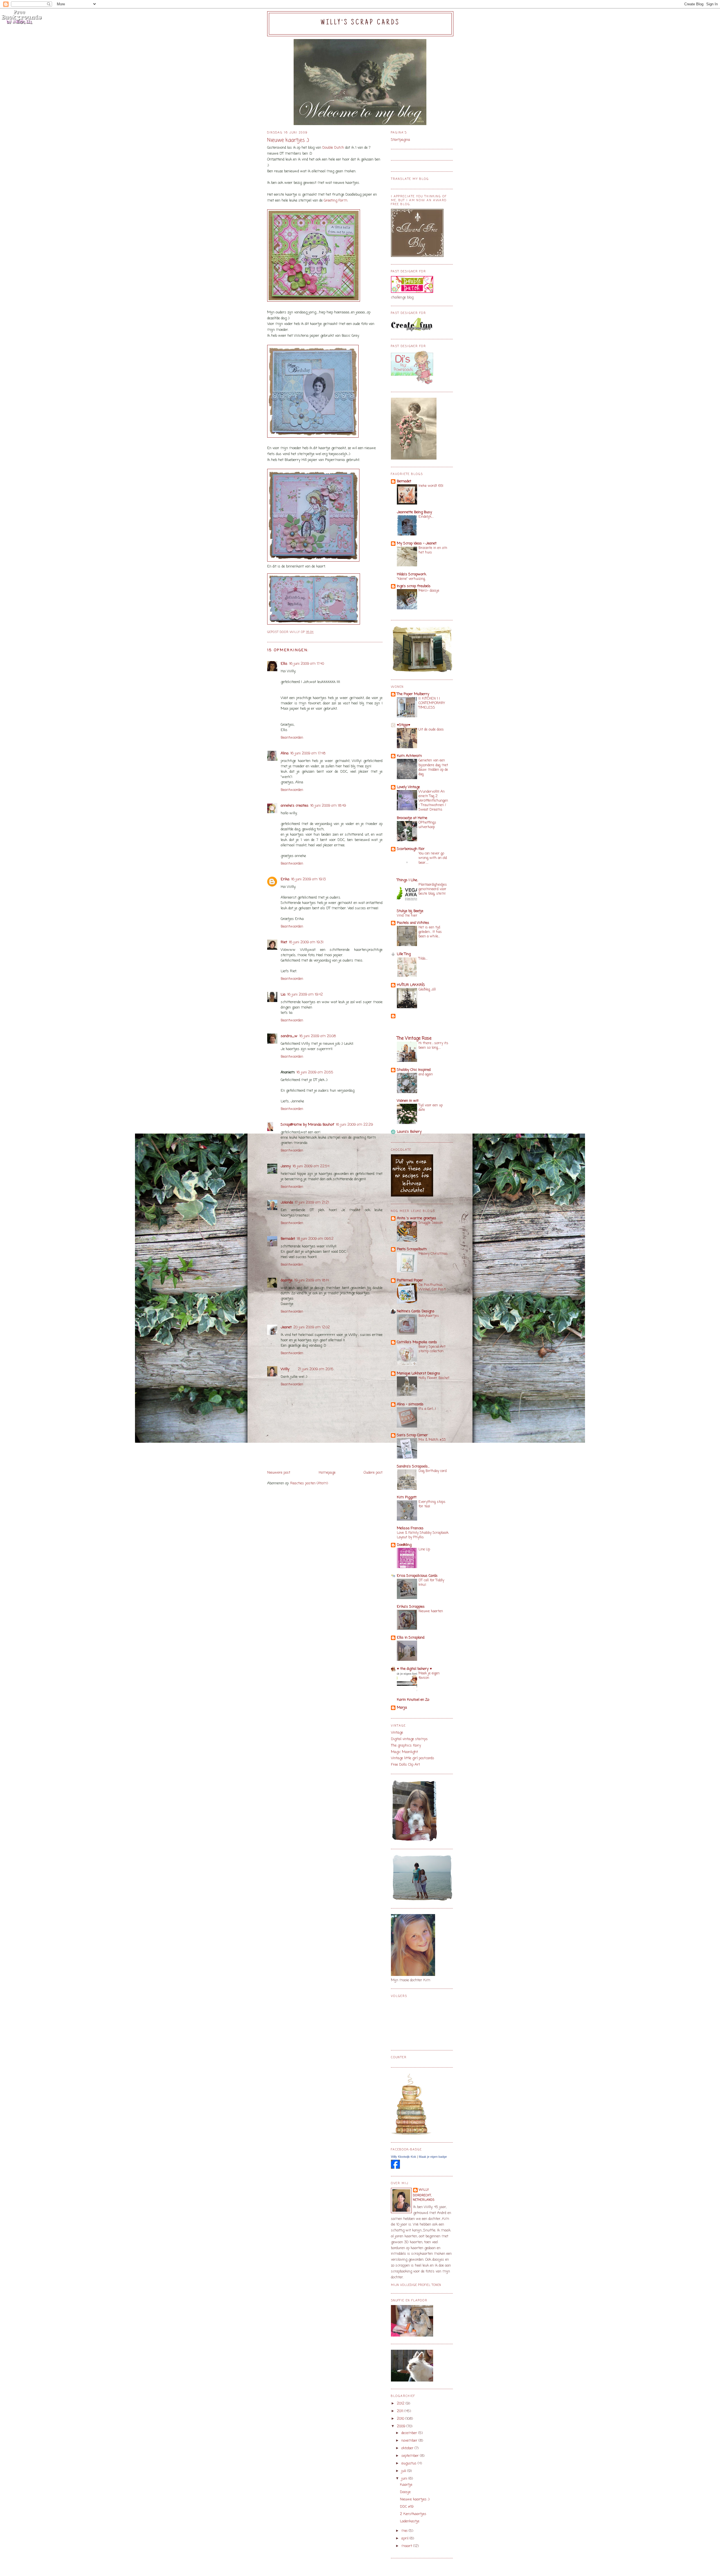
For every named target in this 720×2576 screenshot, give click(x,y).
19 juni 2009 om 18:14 (311, 1280)
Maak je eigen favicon (429, 1676)
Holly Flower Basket (434, 1378)
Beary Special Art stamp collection (432, 1349)
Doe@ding (404, 1545)
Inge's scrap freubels (414, 586)
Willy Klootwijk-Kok (404, 2157)
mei (405, 2531)
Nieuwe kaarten (431, 1611)
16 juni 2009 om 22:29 (354, 1125)
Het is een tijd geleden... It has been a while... (430, 932)
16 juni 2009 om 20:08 (318, 1036)
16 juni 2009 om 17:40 (307, 664)
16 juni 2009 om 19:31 (306, 942)
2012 (401, 2404)
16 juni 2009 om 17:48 (308, 753)
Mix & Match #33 (432, 1440)
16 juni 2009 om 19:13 (308, 879)
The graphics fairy (406, 1746)
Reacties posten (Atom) (309, 1483)
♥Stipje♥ (404, 725)
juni (405, 2479)
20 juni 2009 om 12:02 (312, 1327)
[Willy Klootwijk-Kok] (395, 2168)
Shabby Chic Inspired (414, 1070)
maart (407, 2546)
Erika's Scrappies (411, 1607)
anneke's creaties (295, 806)
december (410, 2433)
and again (426, 1074)
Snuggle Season (431, 1223)
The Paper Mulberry (413, 694)
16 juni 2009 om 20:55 (315, 1072)
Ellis (284, 664)
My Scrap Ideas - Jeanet (417, 543)
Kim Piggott (407, 1497)
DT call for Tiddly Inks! (431, 1583)
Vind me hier (407, 916)
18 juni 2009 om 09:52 (315, 1239)
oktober (408, 2448)
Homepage (327, 1473)
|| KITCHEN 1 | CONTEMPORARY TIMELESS (432, 703)
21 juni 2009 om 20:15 (316, 1369)
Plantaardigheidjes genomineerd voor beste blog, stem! (433, 889)
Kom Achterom (409, 756)
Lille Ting (404, 954)
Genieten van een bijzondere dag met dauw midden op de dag (433, 767)
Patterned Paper (410, 1280)
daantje (287, 1280)
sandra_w (289, 1036)
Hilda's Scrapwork (411, 574)
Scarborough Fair (411, 849)
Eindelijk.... (426, 517)
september (411, 2456)
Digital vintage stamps (409, 1739)
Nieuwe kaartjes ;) (415, 2499)
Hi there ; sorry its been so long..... (433, 1045)
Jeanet (286, 1327)
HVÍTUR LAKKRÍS (411, 985)
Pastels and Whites (413, 923)
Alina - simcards (410, 1404)
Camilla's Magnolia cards (417, 1342)
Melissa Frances (410, 1528)
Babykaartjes (429, 1316)
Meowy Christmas (433, 1254)
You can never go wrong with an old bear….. (433, 858)
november (410, 2441)
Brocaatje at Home (412, 818)
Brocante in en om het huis (433, 550)
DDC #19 (407, 2507)
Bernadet (288, 1239)
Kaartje (406, 2485)
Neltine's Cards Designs (416, 1311)
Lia (283, 995)
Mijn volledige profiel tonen (416, 2285)
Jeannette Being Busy (414, 512)
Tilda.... (423, 959)
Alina (285, 753)
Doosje (405, 2492)
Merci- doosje (429, 591)
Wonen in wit (408, 1101)
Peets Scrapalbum (412, 1249)
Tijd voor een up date (431, 1108)
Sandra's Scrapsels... (413, 1466)
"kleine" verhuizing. (411, 579)
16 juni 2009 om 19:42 (305, 995)
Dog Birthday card (433, 1471)
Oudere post (373, 1473)
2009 (402, 2426)
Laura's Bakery (409, 1132)
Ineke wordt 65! (431, 486)
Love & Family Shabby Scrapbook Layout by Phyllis (423, 1535)
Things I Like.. (408, 880)
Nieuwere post (279, 1473)
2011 (401, 2411)
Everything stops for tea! (432, 1504)
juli (404, 2471)
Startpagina (400, 140)
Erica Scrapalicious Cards (417, 1576)
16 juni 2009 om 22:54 (311, 1166)
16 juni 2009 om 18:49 (328, 806)
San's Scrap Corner (412, 1435)
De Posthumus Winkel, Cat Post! (432, 1287)
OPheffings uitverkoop (427, 825)
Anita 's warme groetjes (417, 1218)
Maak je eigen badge (433, 2157)
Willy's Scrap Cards (360, 23)
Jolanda (287, 1203)
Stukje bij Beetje (410, 911)
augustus (409, 2463)
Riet (284, 942)
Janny (286, 1166)
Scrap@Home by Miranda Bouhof (307, 1125)
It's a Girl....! (427, 1409)
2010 (401, 2419)
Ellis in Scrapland (411, 1638)
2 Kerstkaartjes (413, 2514)
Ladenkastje (410, 2521)
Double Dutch (334, 148)
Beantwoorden (292, 738)
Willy (285, 1369)
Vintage (397, 1733)
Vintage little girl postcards (413, 1758)
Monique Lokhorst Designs (418, 1373)
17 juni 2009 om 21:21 (312, 1203)
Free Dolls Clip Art (405, 1765)
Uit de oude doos (431, 730)
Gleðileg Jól (427, 990)
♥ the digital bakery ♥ (414, 1669)
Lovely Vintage (408, 787)
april (405, 2538)
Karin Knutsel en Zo (413, 1700)
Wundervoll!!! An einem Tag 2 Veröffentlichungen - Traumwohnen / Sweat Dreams (433, 801)
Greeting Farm (336, 201)
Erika (285, 879)
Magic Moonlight (404, 1752)
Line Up (424, 1549)
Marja (402, 1708)
